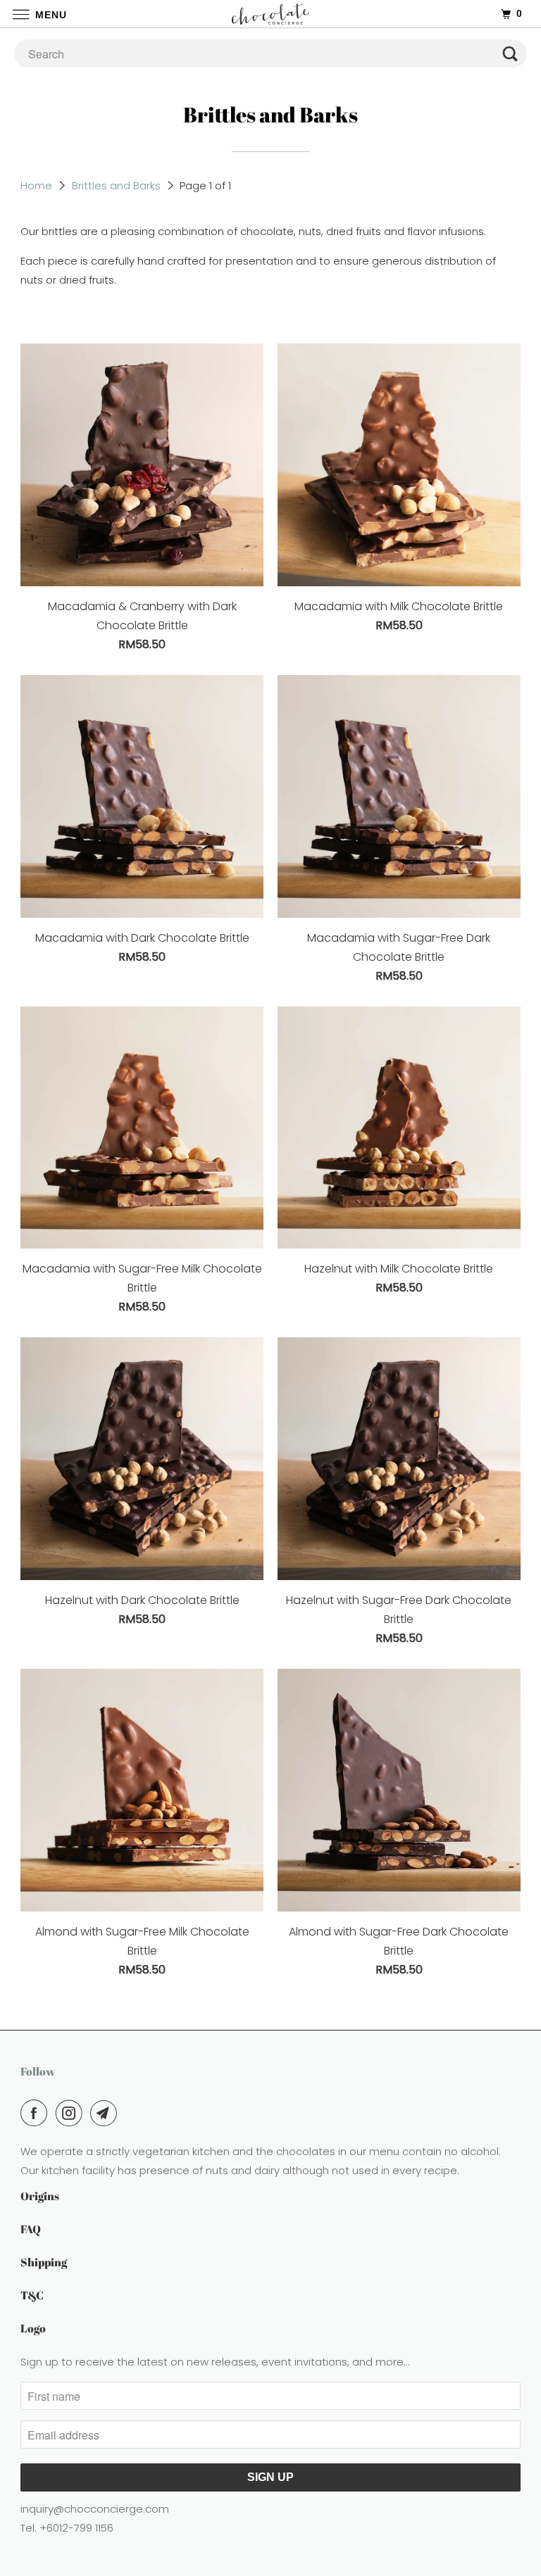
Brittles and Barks (116, 185)
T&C (32, 2295)
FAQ (31, 2229)
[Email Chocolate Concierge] (106, 2113)
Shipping (44, 2262)
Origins (40, 2196)
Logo (33, 2328)
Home (36, 185)
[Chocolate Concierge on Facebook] (37, 2113)
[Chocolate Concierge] (270, 14)
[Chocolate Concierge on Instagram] (72, 2113)
